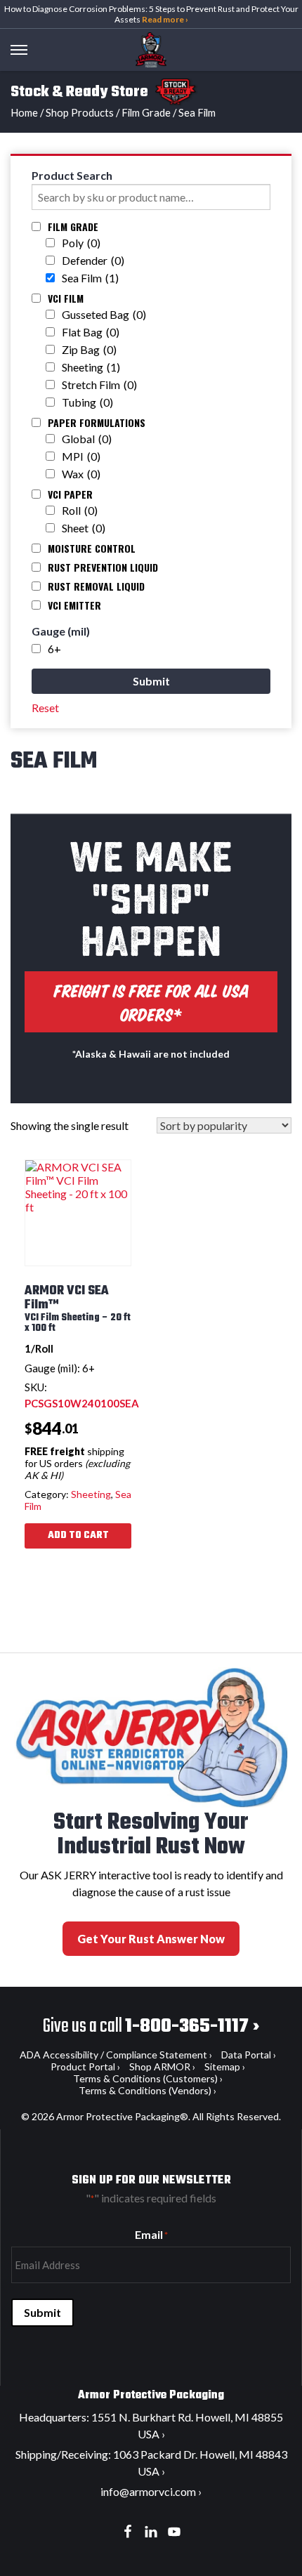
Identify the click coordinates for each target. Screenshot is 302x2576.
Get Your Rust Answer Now (151, 1939)
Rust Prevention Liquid (103, 567)
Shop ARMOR (160, 2066)
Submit (42, 2312)
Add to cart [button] (78, 1536)
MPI (81, 456)
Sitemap (222, 2066)
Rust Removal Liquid (96, 586)
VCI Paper (70, 494)
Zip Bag (89, 349)
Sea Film (90, 278)
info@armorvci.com (148, 2491)
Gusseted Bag (104, 314)
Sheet (84, 528)
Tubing (87, 402)
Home (24, 112)
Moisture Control (92, 548)
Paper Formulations (97, 422)
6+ (54, 649)
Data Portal (246, 2055)
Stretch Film (99, 385)
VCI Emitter (74, 605)
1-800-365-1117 (187, 2026)
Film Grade (146, 112)
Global (87, 439)
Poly (81, 243)
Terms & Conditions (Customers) (145, 2078)
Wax (81, 474)
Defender (93, 260)
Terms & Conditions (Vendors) (145, 2090)
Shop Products (80, 112)
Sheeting (91, 367)
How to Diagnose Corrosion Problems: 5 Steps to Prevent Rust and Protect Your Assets (151, 14)
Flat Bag (91, 332)
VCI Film (66, 298)
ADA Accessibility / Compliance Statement (113, 2055)
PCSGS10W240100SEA (82, 1403)
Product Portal (83, 2066)
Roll (80, 510)
